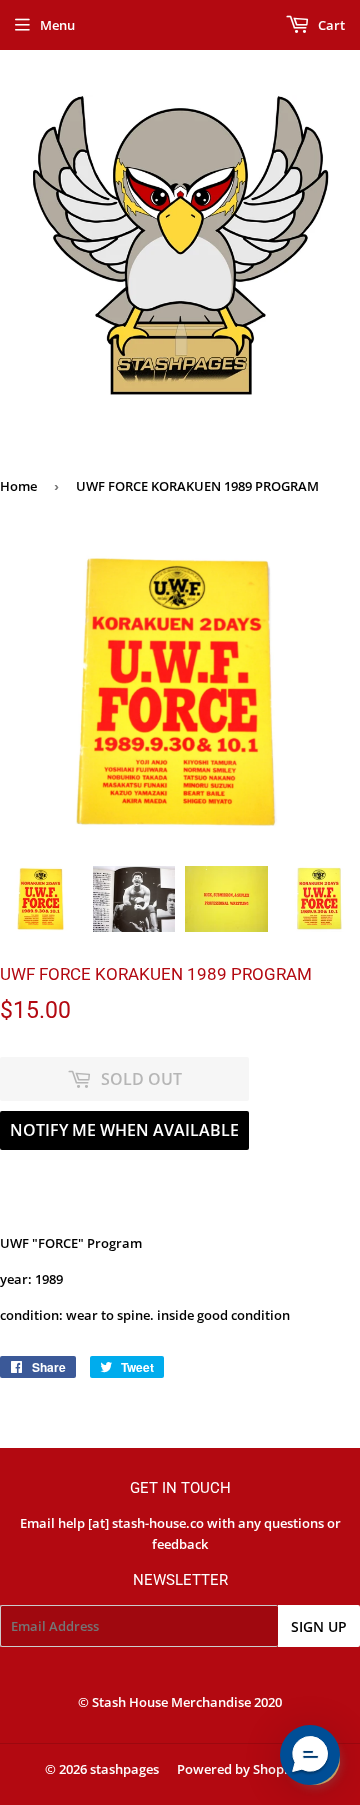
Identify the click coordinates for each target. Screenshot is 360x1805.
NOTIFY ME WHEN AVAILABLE (124, 1130)
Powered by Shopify (238, 1769)
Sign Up (319, 1626)
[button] (310, 1755)
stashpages (124, 1769)
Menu (57, 25)
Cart (330, 25)
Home (18, 486)
